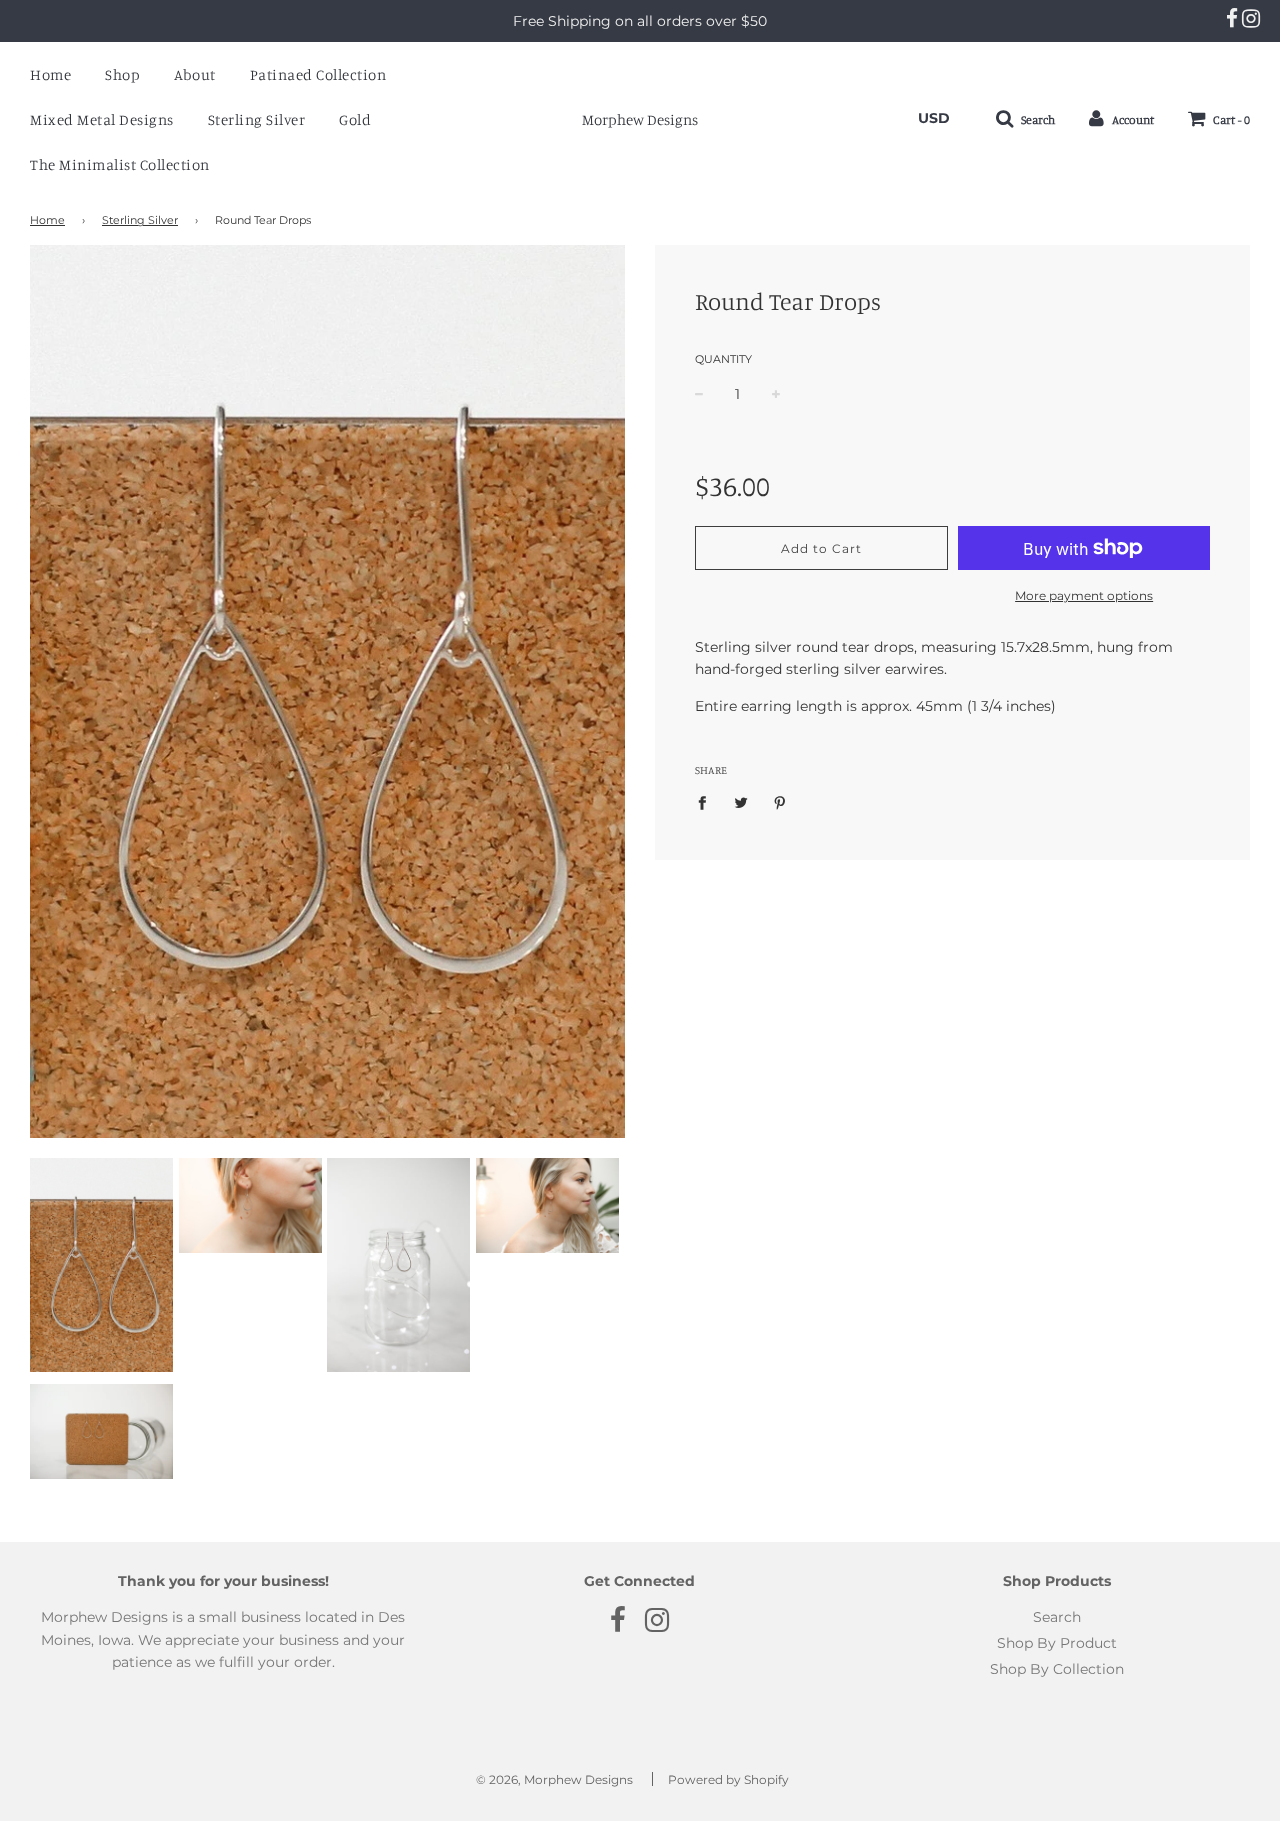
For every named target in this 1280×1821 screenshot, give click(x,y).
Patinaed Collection (318, 74)
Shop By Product (1057, 1643)
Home (50, 74)
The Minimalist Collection (120, 164)
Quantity (723, 359)
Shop (122, 74)
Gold (355, 119)
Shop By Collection (1057, 1669)
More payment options (1084, 595)
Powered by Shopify (728, 1779)
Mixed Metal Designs (102, 119)
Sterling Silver (257, 119)
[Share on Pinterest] (780, 802)
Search (1057, 1617)
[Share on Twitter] (741, 802)
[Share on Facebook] (707, 802)
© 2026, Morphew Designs (554, 1779)
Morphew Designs (640, 119)
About (195, 74)
